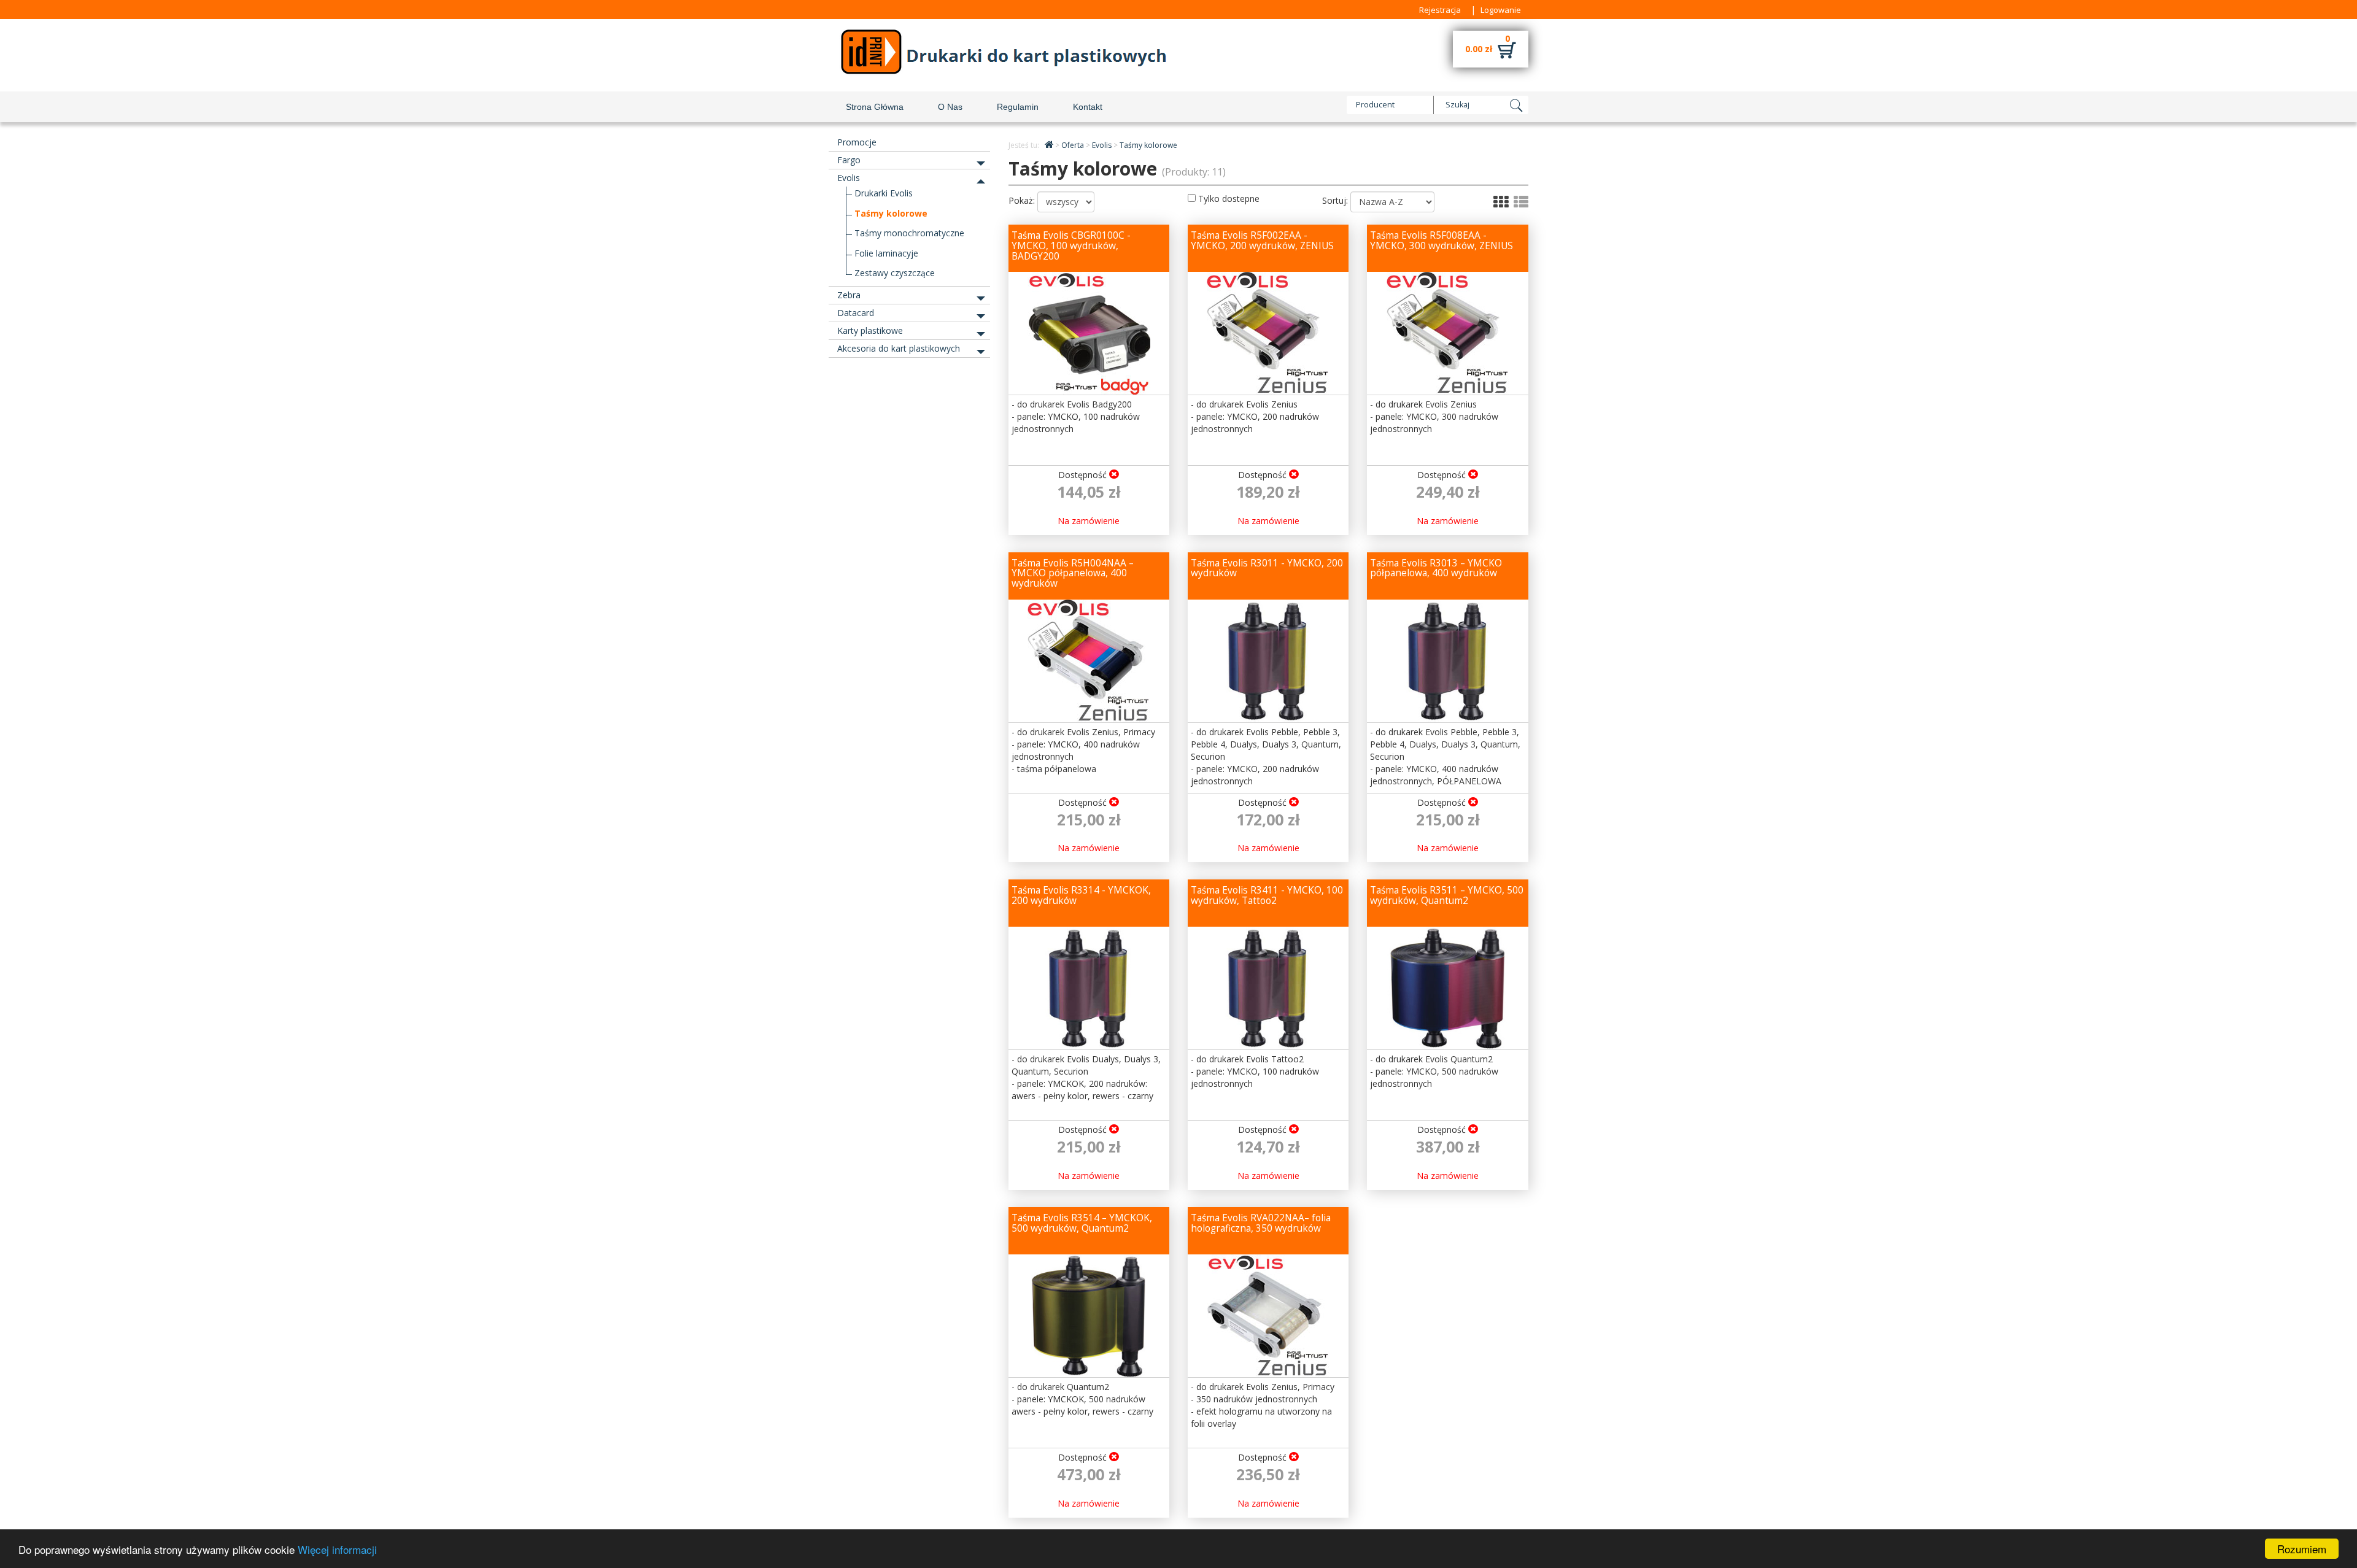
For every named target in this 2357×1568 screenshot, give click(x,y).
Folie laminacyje (886, 253)
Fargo (849, 160)
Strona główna (875, 107)
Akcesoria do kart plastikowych (899, 348)
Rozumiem (2302, 1549)
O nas (950, 107)
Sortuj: (1335, 200)
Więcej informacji (337, 1549)
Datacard (856, 313)
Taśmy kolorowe (891, 213)
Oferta (1074, 145)
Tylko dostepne (1228, 199)
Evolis (849, 178)
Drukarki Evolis (884, 193)
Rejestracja (1440, 10)
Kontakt (1088, 107)
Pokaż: (1022, 200)
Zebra (849, 295)
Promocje (857, 142)
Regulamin (1018, 107)
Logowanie (1501, 10)
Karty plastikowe (870, 330)
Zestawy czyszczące (895, 273)
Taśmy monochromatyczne (909, 233)
